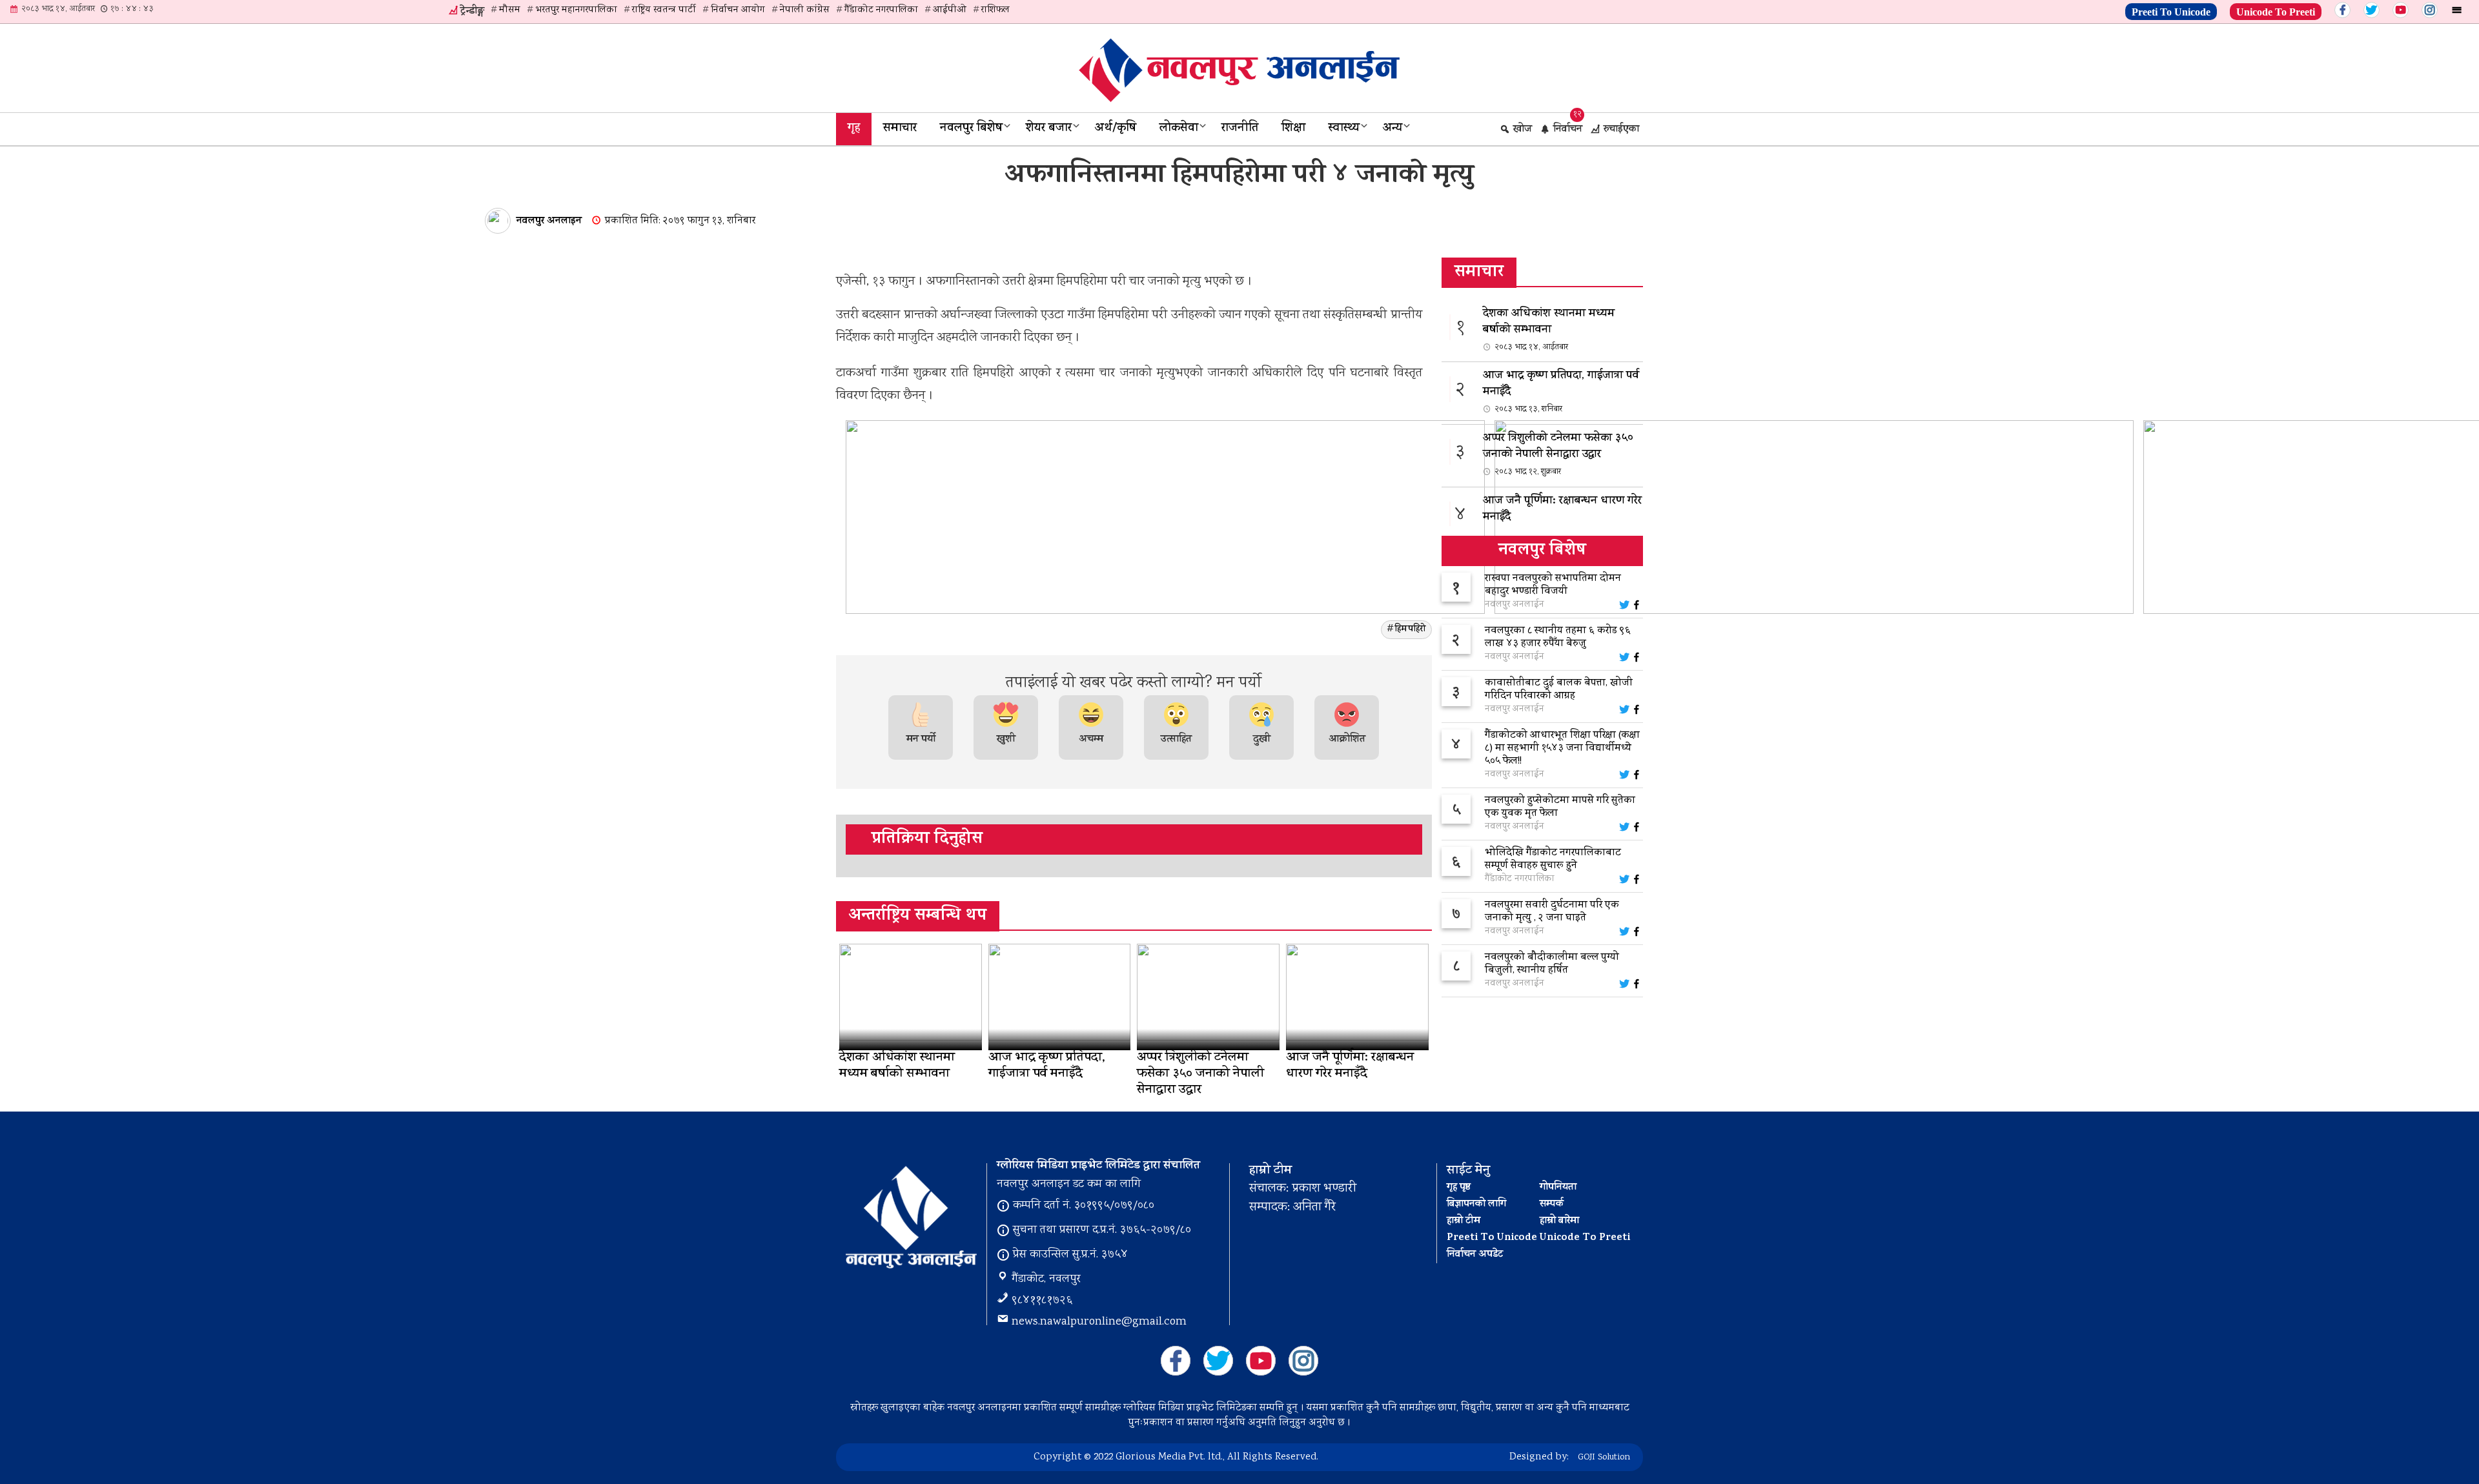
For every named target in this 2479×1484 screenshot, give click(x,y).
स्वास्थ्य (1344, 129)
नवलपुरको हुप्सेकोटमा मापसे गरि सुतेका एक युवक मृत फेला (1560, 808)
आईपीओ (950, 10)
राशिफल (995, 10)
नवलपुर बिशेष (971, 129)
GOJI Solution (1604, 1458)
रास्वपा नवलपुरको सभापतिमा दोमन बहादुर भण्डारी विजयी (1553, 585)
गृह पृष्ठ (1459, 1188)
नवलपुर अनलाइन (549, 221)
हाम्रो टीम (1464, 1221)
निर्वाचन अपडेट (1475, 1255)
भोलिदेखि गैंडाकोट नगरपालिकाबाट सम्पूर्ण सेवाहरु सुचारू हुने (1553, 860)
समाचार (900, 129)
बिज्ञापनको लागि (1476, 1204)
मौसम (510, 10)
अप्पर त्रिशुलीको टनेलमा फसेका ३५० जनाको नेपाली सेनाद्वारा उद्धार (1558, 454)
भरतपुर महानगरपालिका (576, 10)
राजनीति (1240, 129)
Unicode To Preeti (2276, 10)
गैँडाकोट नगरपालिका (881, 10)
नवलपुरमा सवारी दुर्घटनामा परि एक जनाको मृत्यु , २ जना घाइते (1552, 912)
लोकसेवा (1179, 129)
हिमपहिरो (1410, 630)
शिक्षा (1293, 129)
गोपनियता (1558, 1188)
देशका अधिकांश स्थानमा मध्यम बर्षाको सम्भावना (1549, 330)
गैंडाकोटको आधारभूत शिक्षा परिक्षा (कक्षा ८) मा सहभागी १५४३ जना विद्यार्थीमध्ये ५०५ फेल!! (1562, 749)
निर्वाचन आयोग (738, 10)
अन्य (1393, 129)
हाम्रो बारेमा (1559, 1221)
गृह (854, 129)
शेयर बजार (1049, 129)
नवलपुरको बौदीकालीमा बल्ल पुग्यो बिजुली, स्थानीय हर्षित (1552, 964)
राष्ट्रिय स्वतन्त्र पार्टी (664, 10)
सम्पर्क (1552, 1204)
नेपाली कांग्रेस (805, 10)
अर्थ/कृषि (1116, 129)
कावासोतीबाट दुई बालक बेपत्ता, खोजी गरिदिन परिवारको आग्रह (1559, 690)
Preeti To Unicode (2171, 10)
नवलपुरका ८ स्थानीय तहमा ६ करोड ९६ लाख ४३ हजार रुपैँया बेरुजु (1558, 638)
